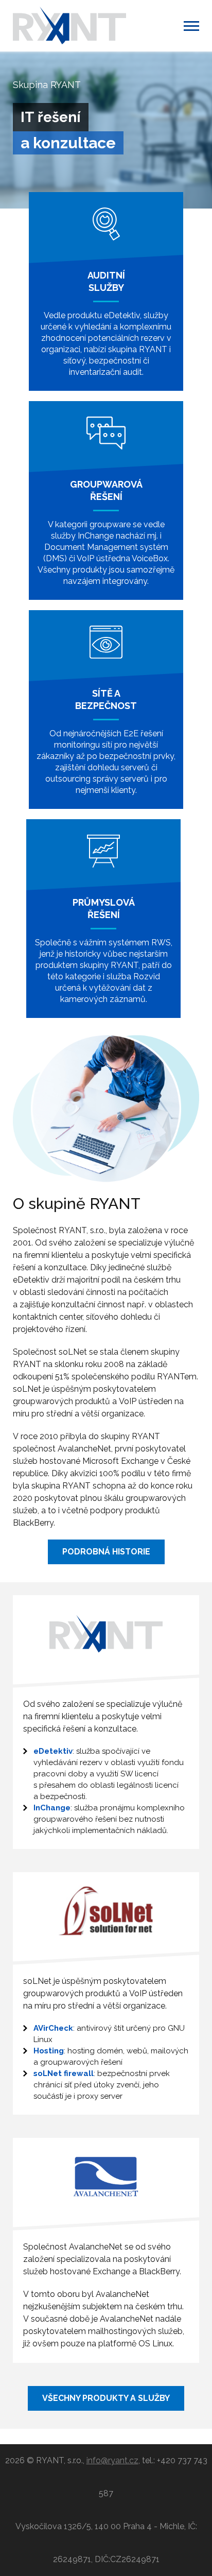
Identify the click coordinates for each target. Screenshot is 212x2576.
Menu (191, 26)
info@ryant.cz (112, 2460)
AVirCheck (53, 2028)
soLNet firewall (64, 2073)
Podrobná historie (106, 1552)
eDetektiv (53, 1751)
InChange (52, 1808)
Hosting (49, 2051)
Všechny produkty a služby (106, 2398)
